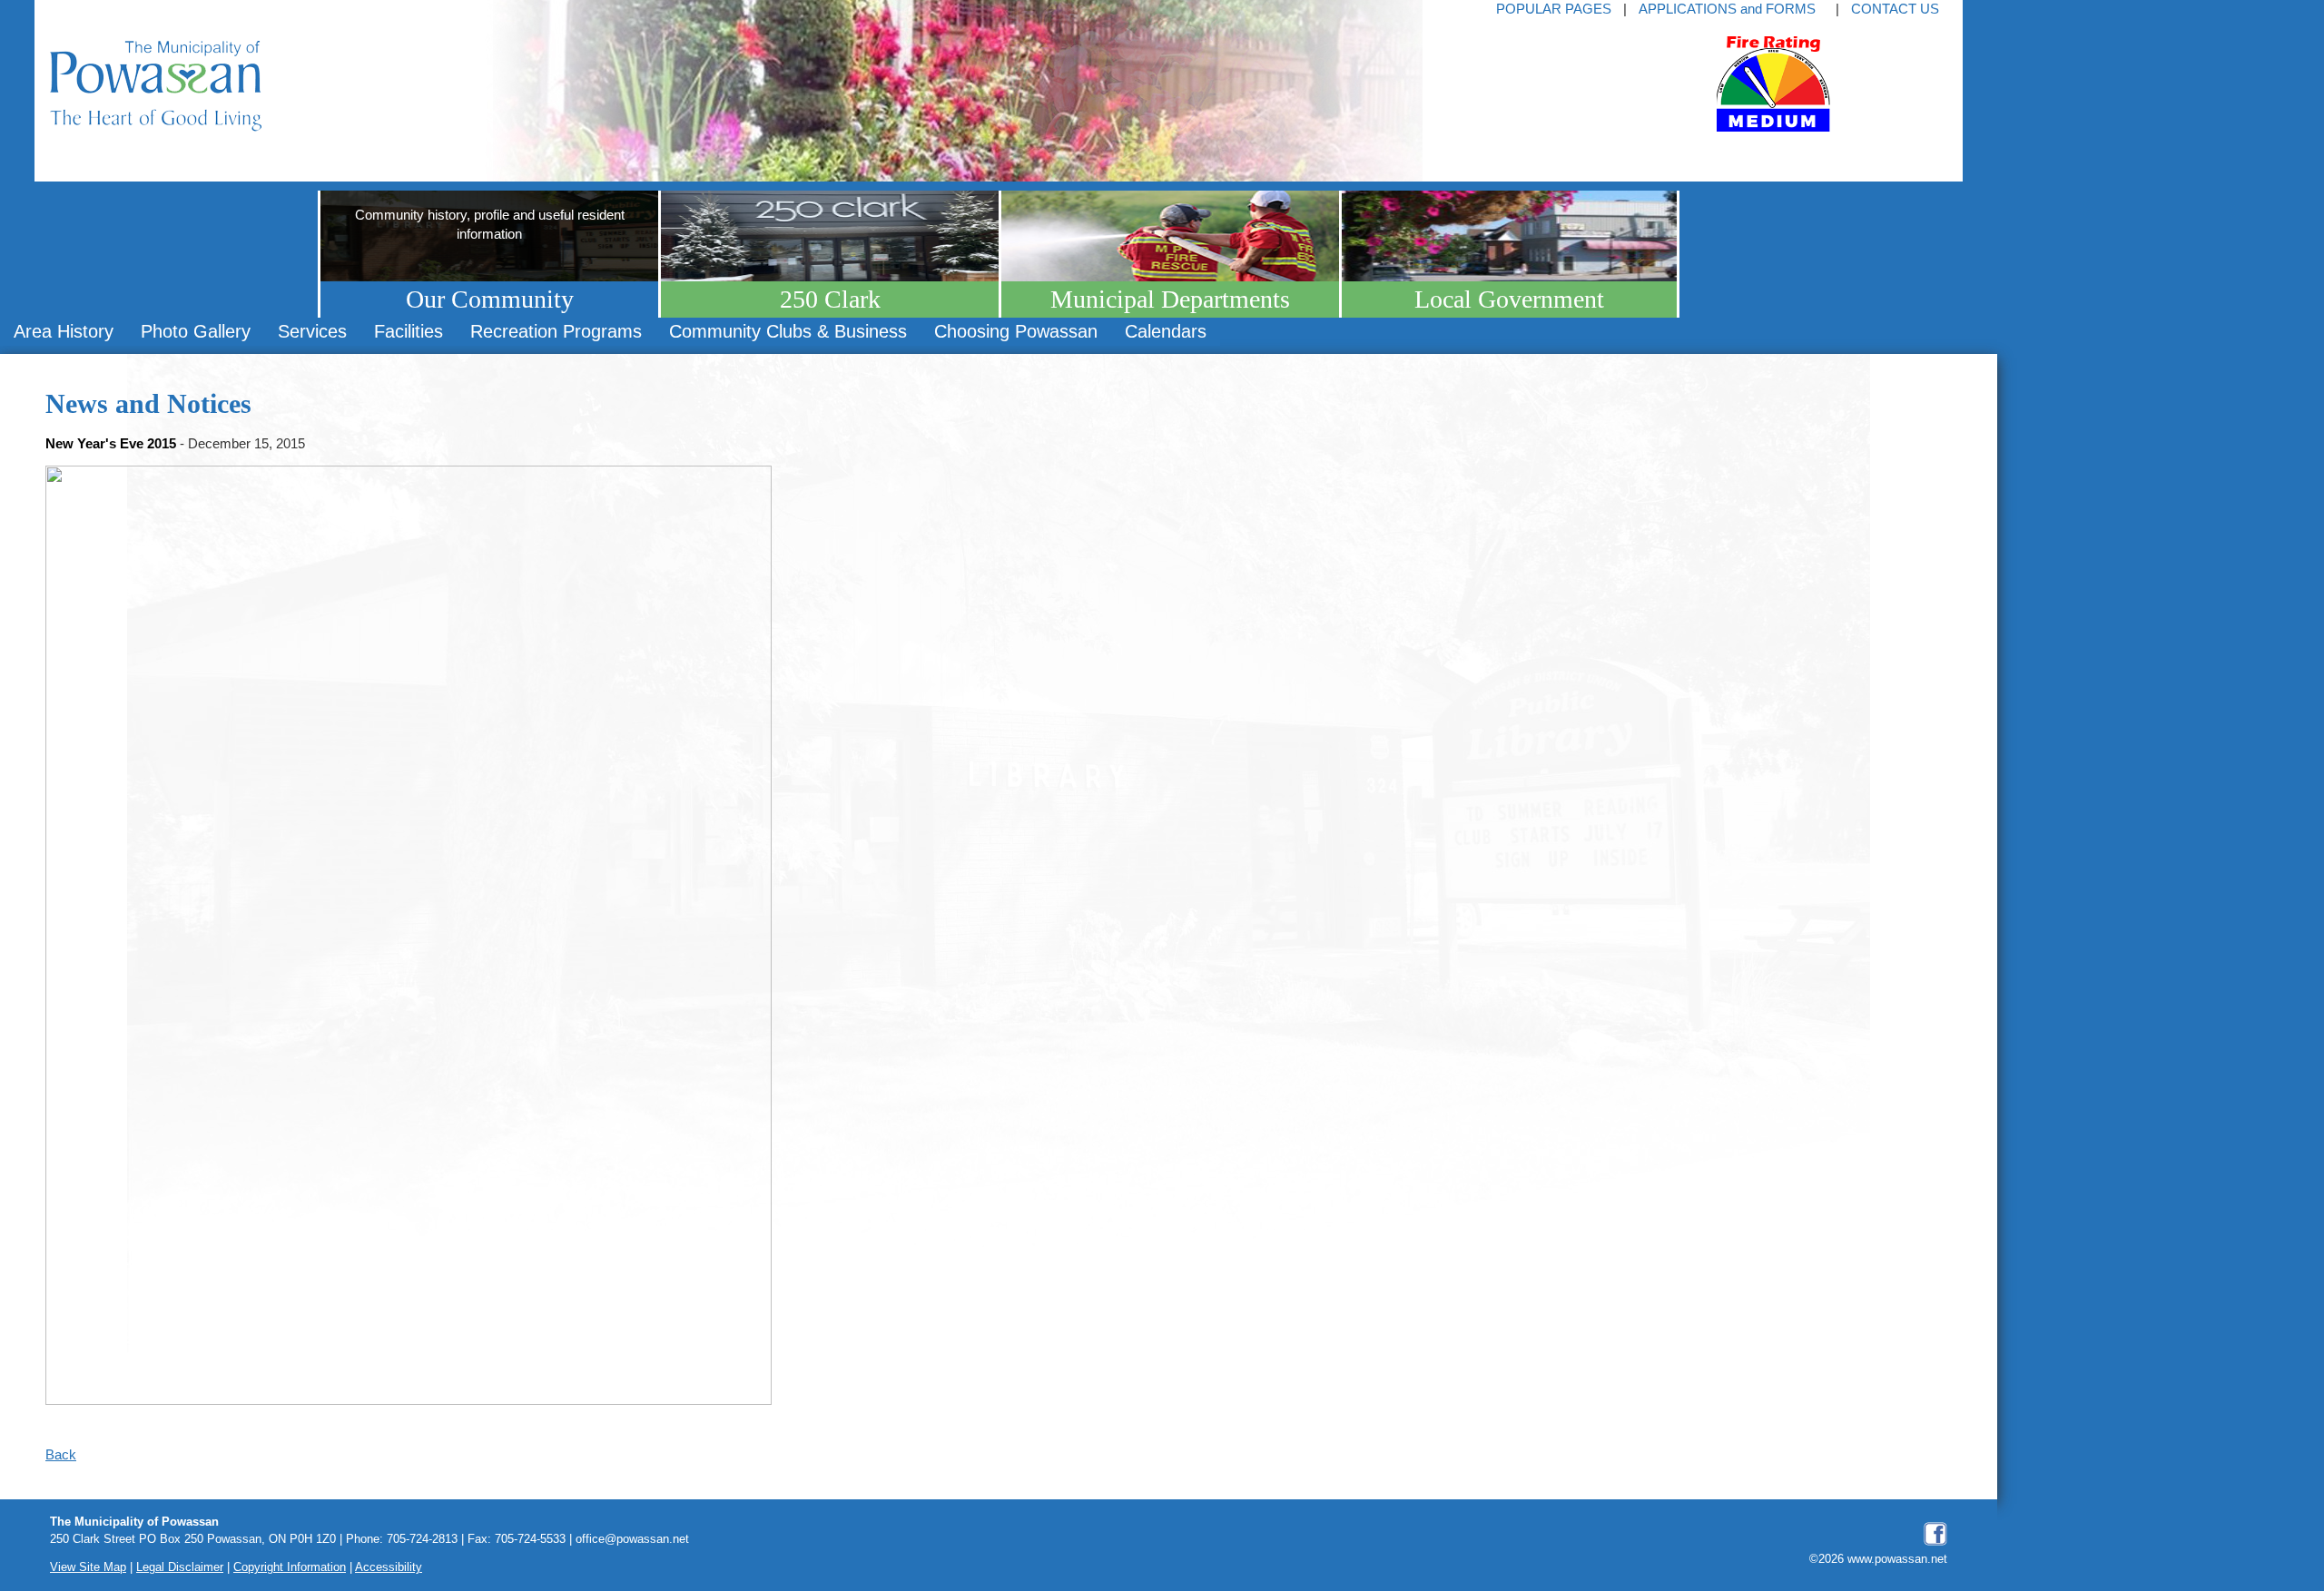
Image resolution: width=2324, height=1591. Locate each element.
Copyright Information (290, 1567)
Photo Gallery (196, 331)
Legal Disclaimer (180, 1567)
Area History (64, 331)
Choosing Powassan (1016, 331)
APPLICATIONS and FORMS (1727, 9)
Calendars (1166, 331)
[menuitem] (64, 332)
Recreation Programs (556, 331)
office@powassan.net (632, 1539)
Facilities (409, 331)
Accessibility (389, 1567)
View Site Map (88, 1567)
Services (312, 331)
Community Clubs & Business (788, 331)
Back (61, 1454)
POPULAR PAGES (1554, 9)
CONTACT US (1895, 9)
